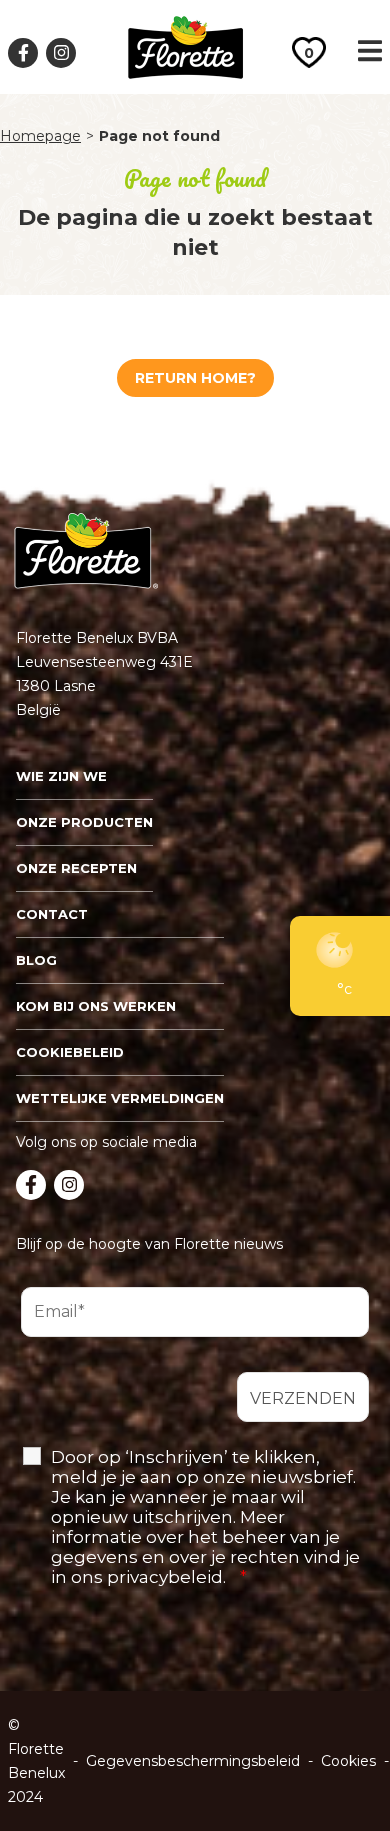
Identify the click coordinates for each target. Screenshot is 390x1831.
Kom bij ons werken (96, 1006)
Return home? (195, 378)
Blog (36, 960)
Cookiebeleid (70, 1052)
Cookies (348, 1761)
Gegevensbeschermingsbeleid (193, 1761)
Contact (52, 914)
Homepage (40, 136)
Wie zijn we (61, 776)
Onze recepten (76, 868)
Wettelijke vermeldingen (120, 1098)
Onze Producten (84, 822)
